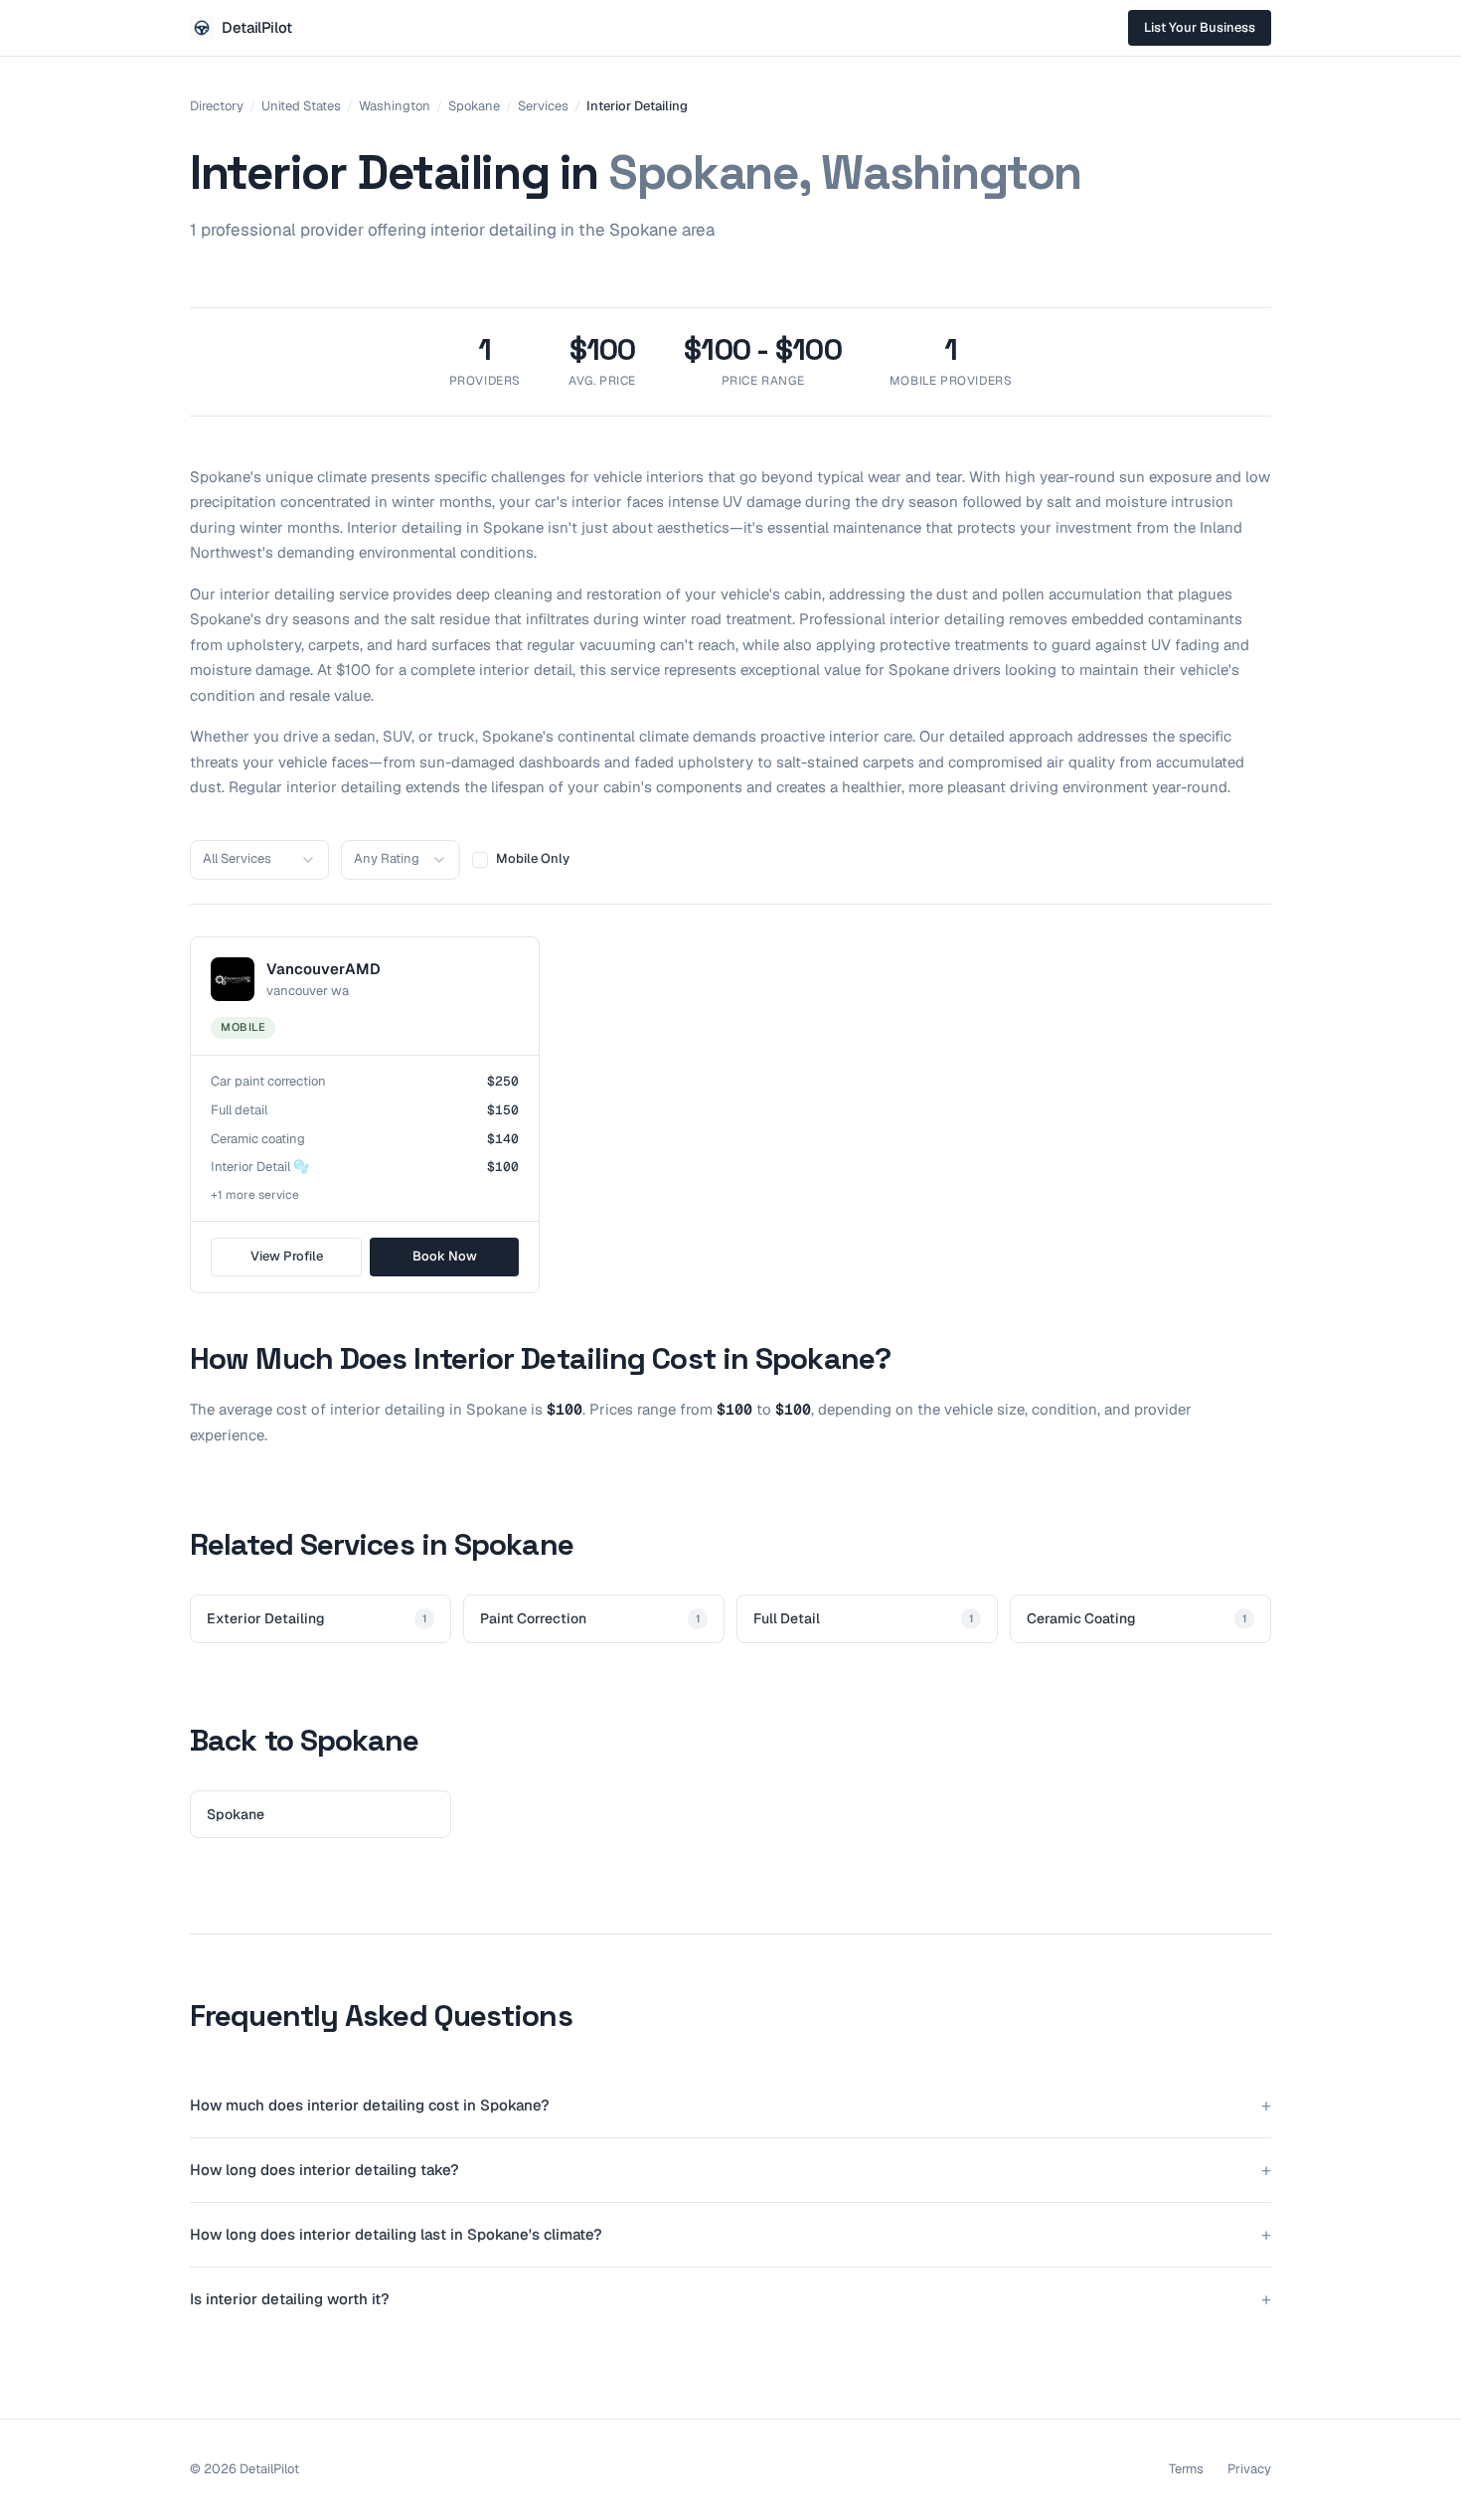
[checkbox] (480, 860)
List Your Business (1200, 27)
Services (543, 106)
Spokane (474, 106)
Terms (1186, 2469)
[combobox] (259, 860)
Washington (395, 106)
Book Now (445, 1256)
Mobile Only (533, 858)
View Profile (287, 1256)
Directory (217, 106)
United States (301, 106)
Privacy (1249, 2469)
